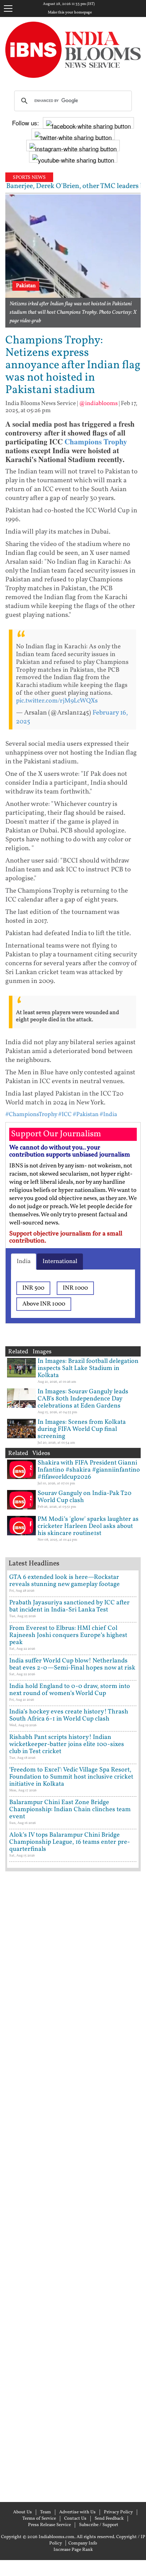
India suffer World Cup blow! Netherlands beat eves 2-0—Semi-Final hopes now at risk (72, 1664)
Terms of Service (39, 2519)
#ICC (65, 1114)
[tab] (24, 1262)
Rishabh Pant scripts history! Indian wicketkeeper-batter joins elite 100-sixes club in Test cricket (67, 1744)
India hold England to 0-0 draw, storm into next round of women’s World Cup (70, 1690)
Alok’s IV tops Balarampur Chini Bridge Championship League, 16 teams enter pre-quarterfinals (70, 1842)
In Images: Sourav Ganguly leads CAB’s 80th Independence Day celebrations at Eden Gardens (83, 1399)
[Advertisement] (73, 2186)
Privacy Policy (118, 2512)
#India (108, 1114)
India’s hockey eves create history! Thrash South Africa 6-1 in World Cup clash (69, 1715)
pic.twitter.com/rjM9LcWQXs (57, 701)
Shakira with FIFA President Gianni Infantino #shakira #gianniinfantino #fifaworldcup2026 (89, 1470)
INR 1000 (75, 1288)
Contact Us (75, 2519)
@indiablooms (98, 403)
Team (46, 2512)
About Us (23, 2512)
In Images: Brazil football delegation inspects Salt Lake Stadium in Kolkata (88, 1368)
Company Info (83, 2543)
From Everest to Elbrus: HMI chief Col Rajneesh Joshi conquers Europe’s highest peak (68, 1635)
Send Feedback (109, 2519)
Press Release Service (49, 2525)
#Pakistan (86, 1114)
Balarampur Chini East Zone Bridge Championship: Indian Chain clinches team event (70, 1810)
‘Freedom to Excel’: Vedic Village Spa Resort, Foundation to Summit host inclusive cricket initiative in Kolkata (71, 1777)
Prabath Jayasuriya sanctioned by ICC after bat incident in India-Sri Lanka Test (69, 1606)
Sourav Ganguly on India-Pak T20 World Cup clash (85, 1497)
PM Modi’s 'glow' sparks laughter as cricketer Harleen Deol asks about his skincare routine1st (88, 1526)
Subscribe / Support (99, 2525)
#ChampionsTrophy (31, 1114)
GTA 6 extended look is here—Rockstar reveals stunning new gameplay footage (64, 1581)
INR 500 (33, 1288)
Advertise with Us (77, 2512)
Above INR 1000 (44, 1304)
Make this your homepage (70, 13)
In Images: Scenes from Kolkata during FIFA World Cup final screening (82, 1429)
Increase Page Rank (73, 2550)
